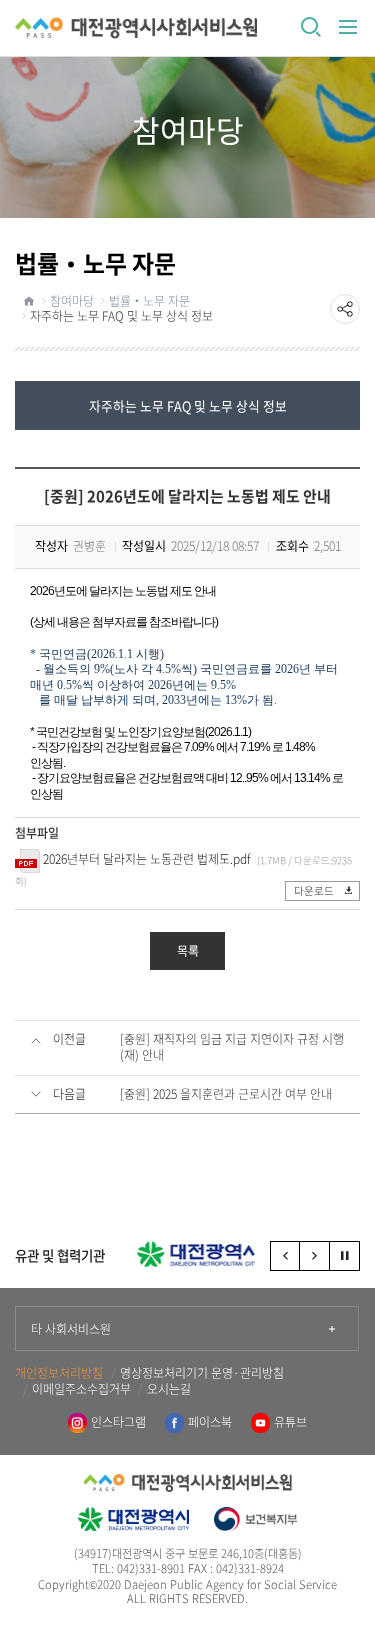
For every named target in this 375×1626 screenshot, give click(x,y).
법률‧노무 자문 (149, 301)
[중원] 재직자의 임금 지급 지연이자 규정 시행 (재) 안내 (232, 1047)
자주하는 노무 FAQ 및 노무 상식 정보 (121, 316)
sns (345, 309)
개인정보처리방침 (59, 1374)
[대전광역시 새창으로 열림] (187, 1254)
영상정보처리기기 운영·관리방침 (202, 1374)
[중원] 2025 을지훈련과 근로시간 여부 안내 (226, 1095)
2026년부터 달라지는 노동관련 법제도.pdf (147, 859)
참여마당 (72, 301)
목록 (188, 951)
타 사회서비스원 (71, 1329)
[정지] (345, 1256)
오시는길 (169, 1390)
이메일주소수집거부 (81, 1390)
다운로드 (314, 890)
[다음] (315, 1256)
